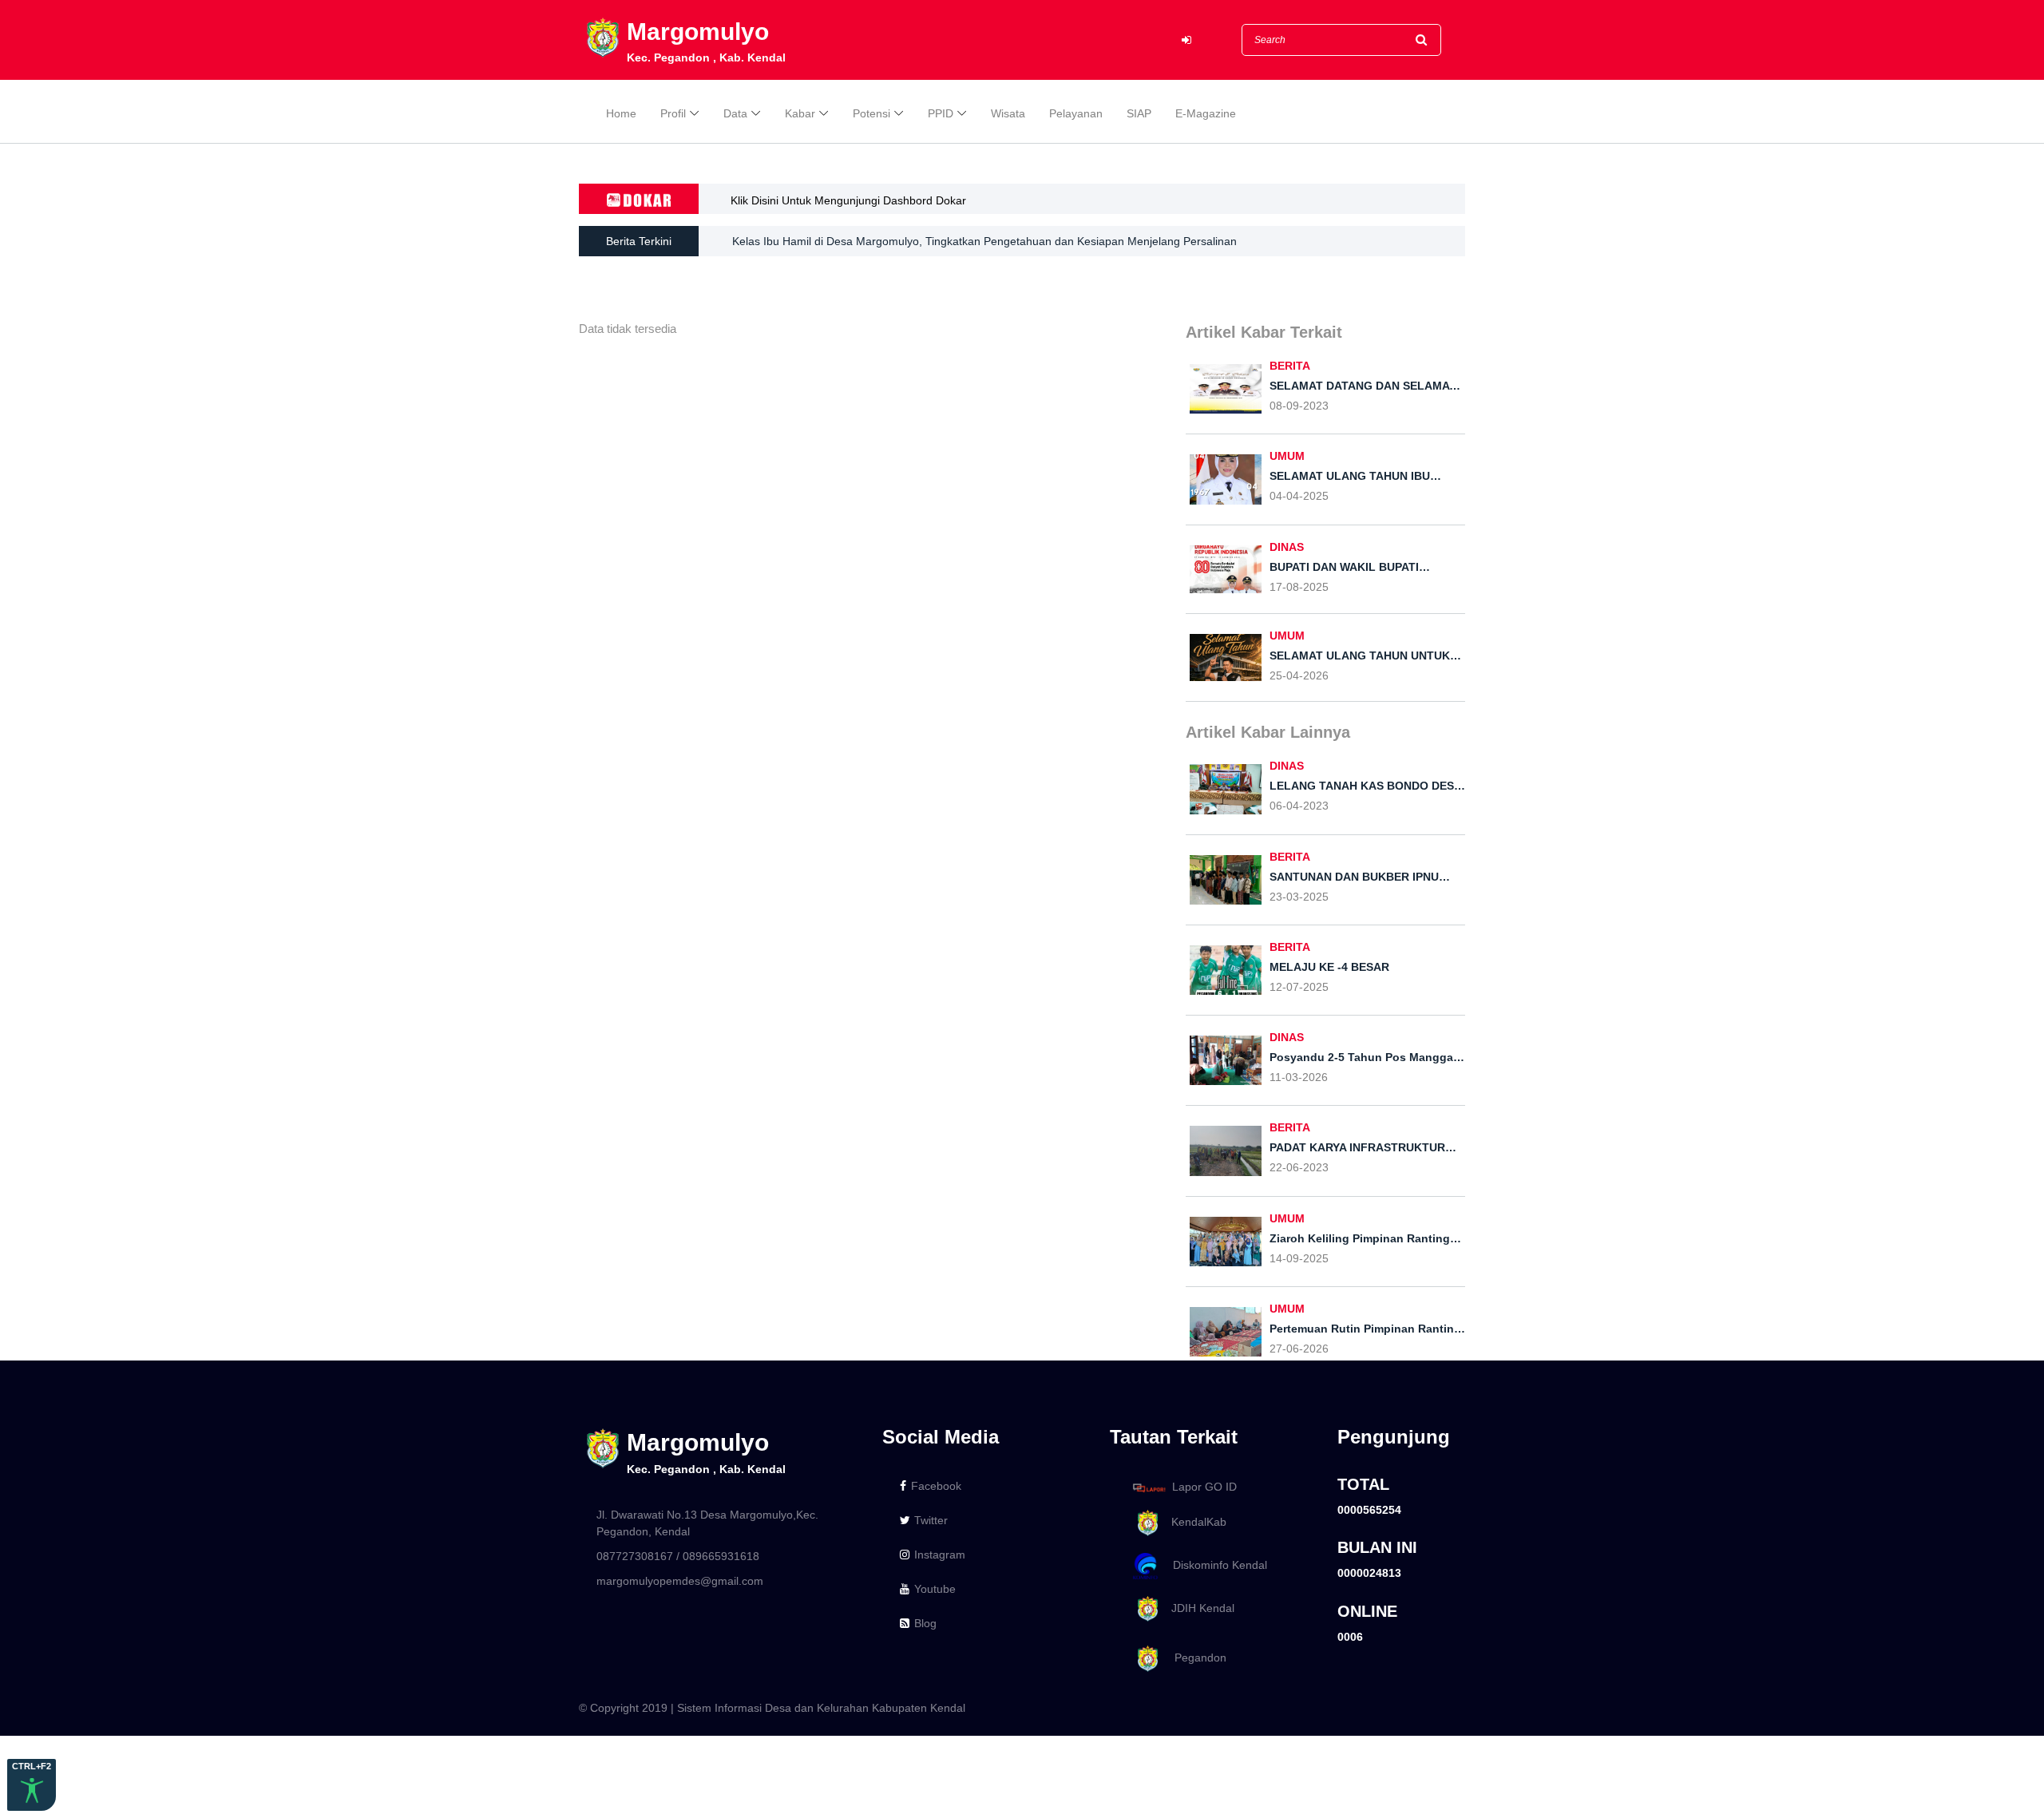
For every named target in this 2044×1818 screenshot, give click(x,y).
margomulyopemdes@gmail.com (680, 1581)
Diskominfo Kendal (1215, 1565)
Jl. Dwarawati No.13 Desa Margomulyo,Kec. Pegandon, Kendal (707, 1523)
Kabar (800, 113)
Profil (673, 113)
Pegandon (1194, 1658)
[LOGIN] (1186, 40)
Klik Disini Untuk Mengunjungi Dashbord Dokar (848, 200)
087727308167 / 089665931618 (678, 1556)
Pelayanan (1076, 113)
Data (735, 113)
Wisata (1008, 113)
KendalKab (1194, 1522)
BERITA (1290, 366)
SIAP (1139, 113)
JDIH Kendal (1198, 1608)
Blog (925, 1623)
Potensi (871, 113)
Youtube (935, 1589)
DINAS (1287, 547)
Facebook (936, 1486)
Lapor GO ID (1204, 1487)
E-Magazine (1206, 113)
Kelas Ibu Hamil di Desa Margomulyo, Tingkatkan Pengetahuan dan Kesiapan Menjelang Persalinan (984, 241)
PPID (941, 113)
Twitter (931, 1520)
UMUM (1287, 456)
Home (621, 113)
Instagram (940, 1555)
